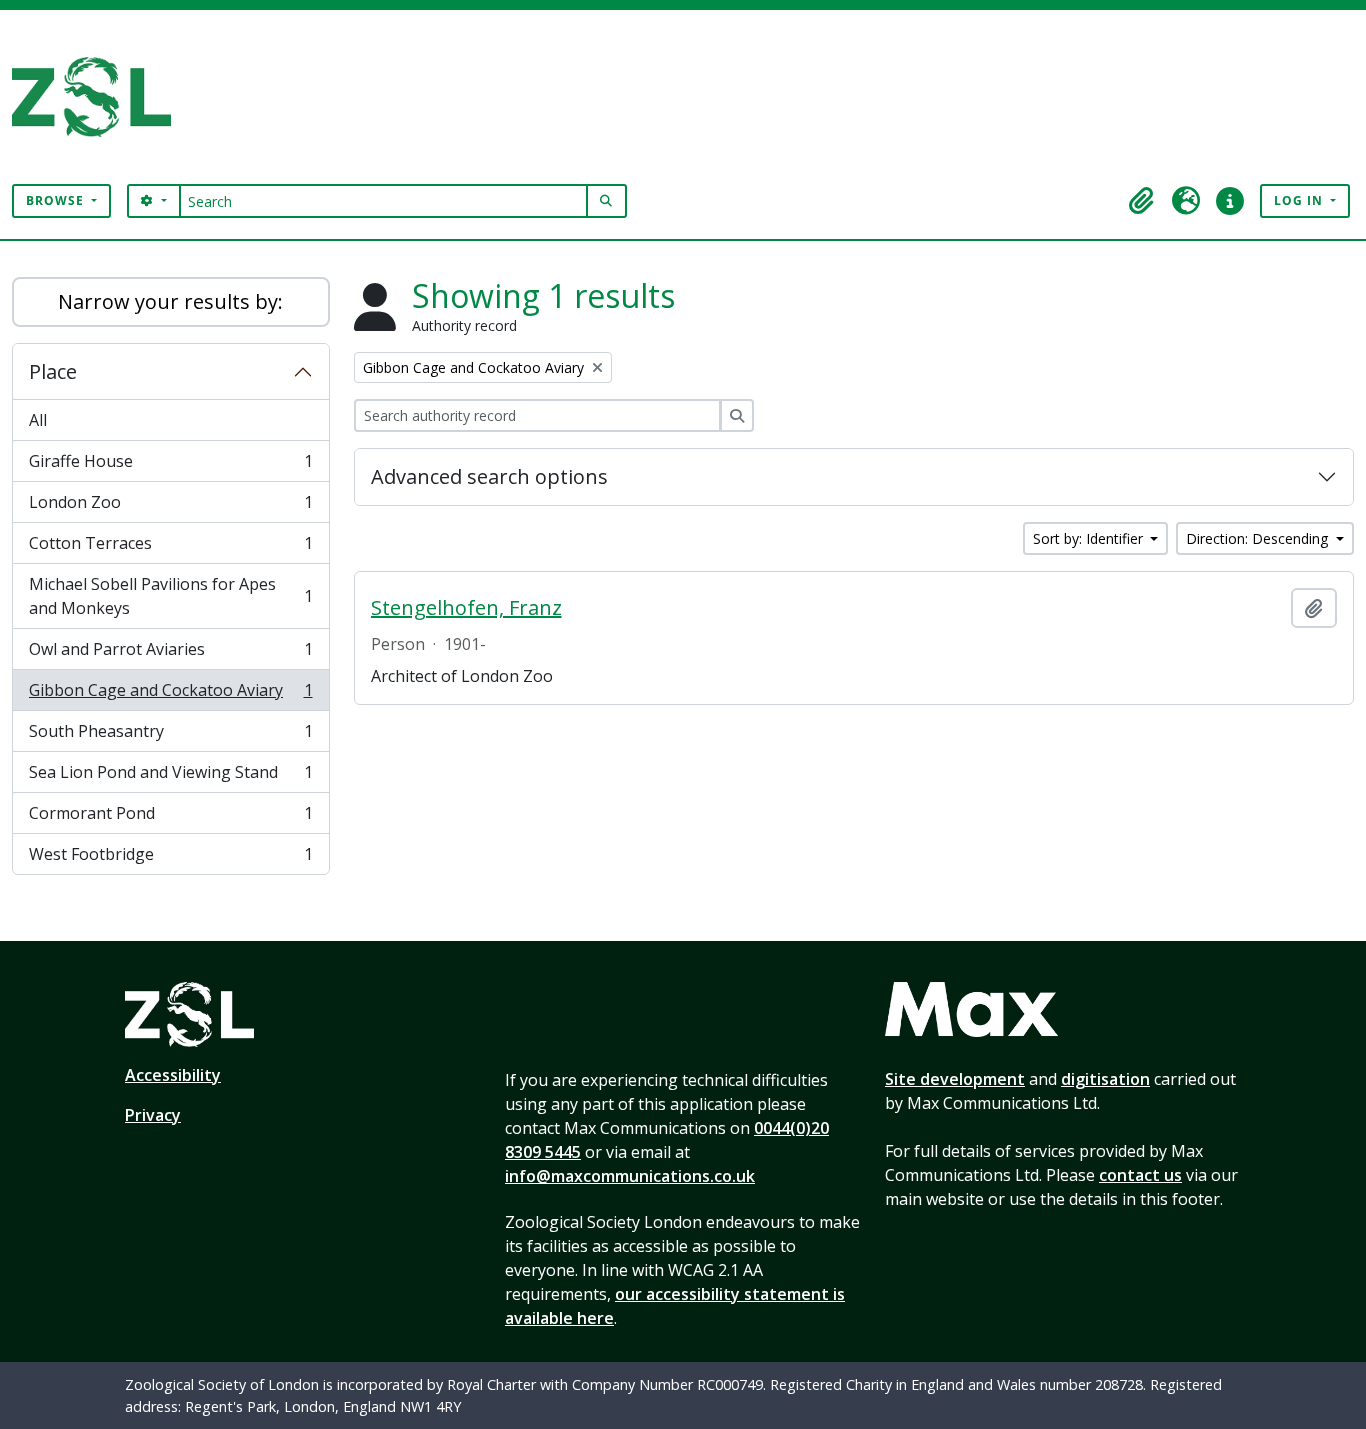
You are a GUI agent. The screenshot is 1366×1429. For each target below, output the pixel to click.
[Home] (99, 97)
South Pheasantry (170, 736)
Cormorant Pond (170, 818)
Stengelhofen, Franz (466, 608)
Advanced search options (489, 476)
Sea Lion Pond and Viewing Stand (170, 777)
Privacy (153, 1115)
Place (53, 371)
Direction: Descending (1259, 538)
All (38, 420)
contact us (1140, 1175)
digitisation (1105, 1079)
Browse (57, 200)
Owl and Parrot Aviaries (170, 654)
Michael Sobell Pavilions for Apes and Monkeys (170, 596)
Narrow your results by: (170, 301)
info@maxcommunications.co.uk (630, 1176)
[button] (1142, 201)
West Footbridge (170, 858)
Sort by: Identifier (1090, 538)
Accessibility (173, 1075)
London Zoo (170, 507)
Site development (955, 1079)
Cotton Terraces (170, 548)
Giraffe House (170, 466)
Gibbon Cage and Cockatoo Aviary (170, 695)
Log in (1300, 200)
